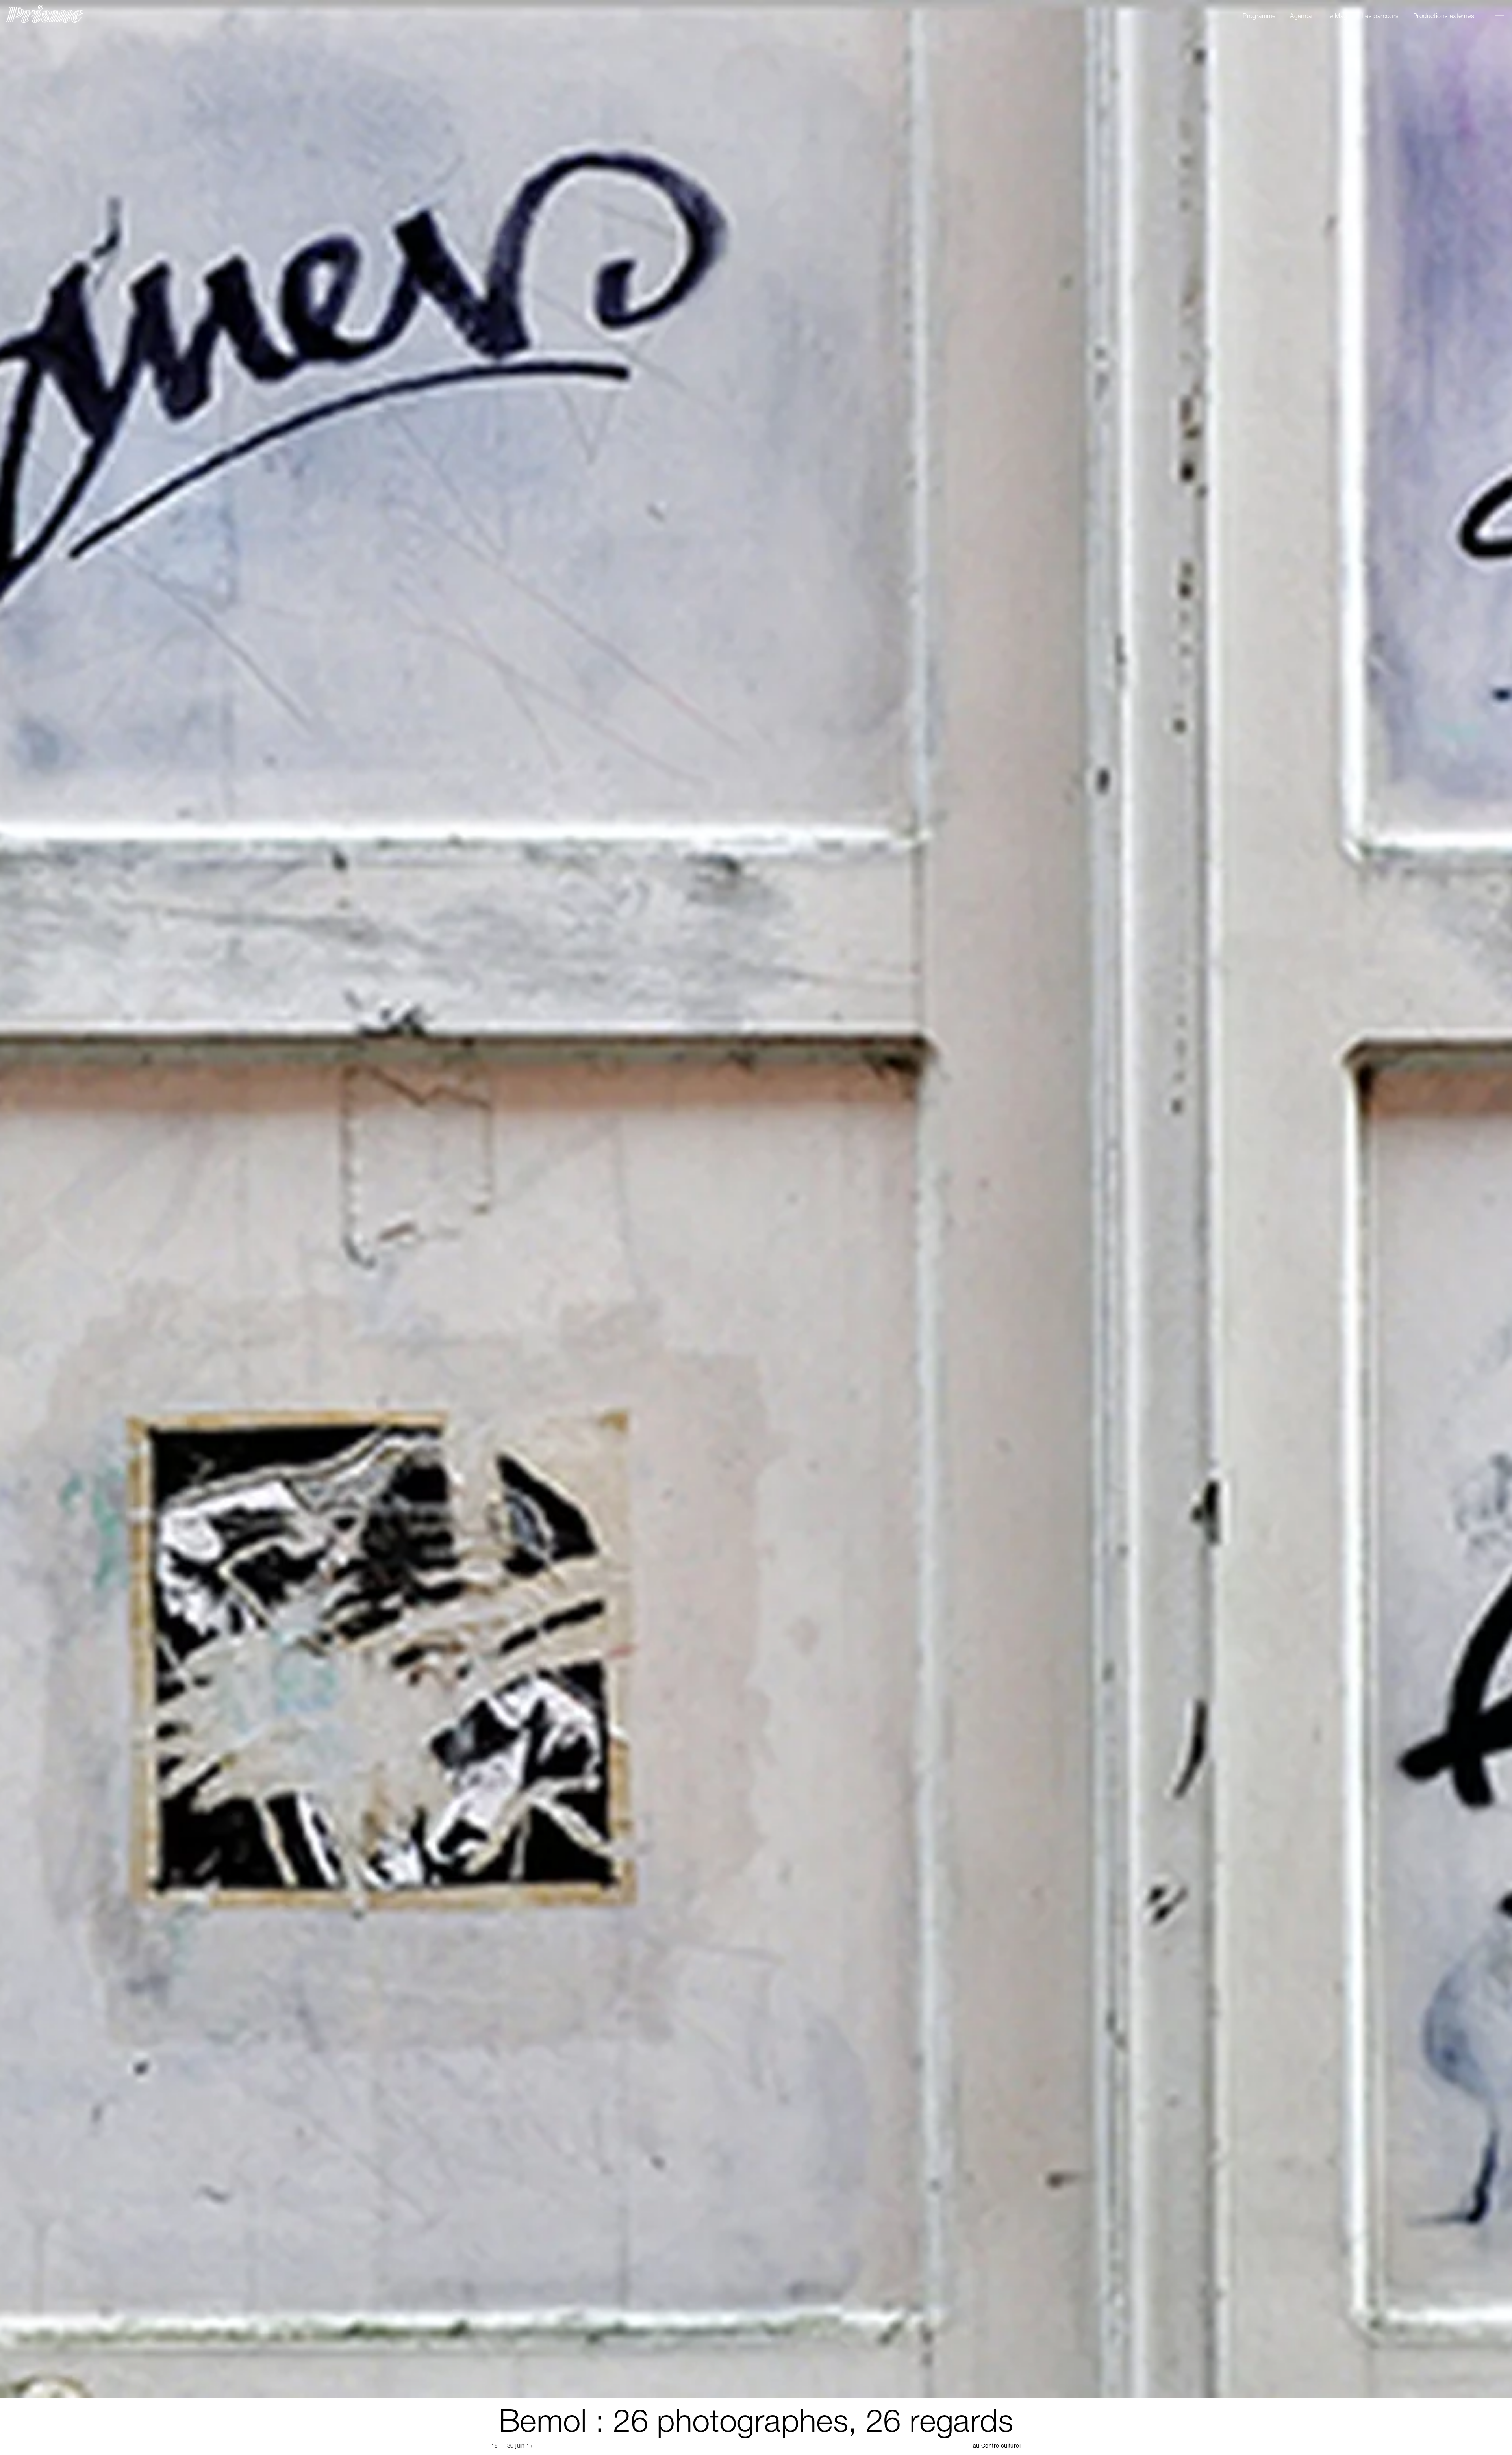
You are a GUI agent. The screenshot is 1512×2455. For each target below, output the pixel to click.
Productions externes (1444, 16)
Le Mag (1337, 16)
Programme (1259, 16)
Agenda (1301, 16)
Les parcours (1380, 16)
